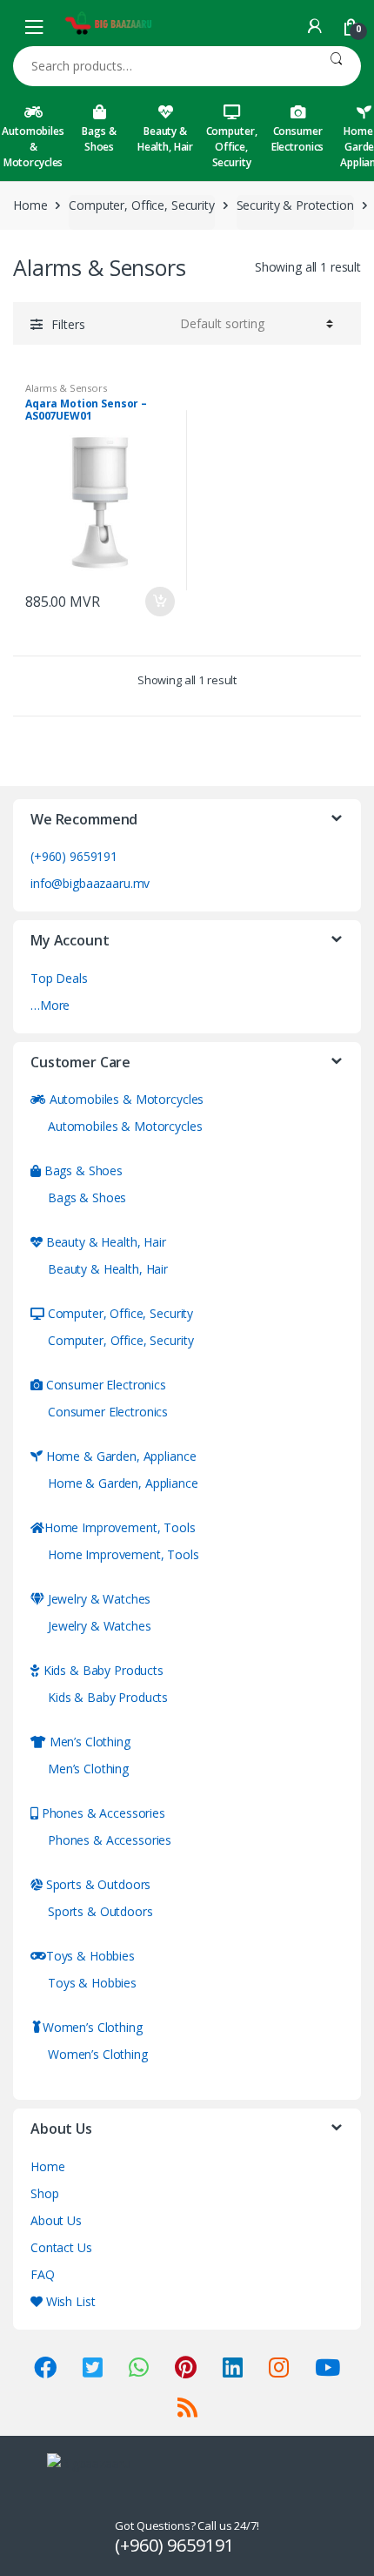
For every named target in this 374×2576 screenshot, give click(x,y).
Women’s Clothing (93, 2027)
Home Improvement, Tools (120, 1527)
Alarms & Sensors (66, 388)
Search (336, 66)
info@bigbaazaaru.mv (90, 883)
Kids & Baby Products (102, 1670)
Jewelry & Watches (97, 1599)
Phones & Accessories (102, 1813)
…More (50, 1005)
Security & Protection (295, 205)
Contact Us (61, 2247)
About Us (56, 2220)
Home (30, 205)
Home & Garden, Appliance (119, 1456)
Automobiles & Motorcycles (33, 147)
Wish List (69, 2301)
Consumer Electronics (297, 139)
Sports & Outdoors (97, 1884)
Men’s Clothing (88, 1742)
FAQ (43, 2274)
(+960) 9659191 (74, 856)
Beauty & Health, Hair (165, 139)
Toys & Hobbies (90, 1956)
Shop (44, 2193)
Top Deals (59, 978)
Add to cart (159, 602)
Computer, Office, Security (232, 147)
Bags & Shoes (99, 139)
